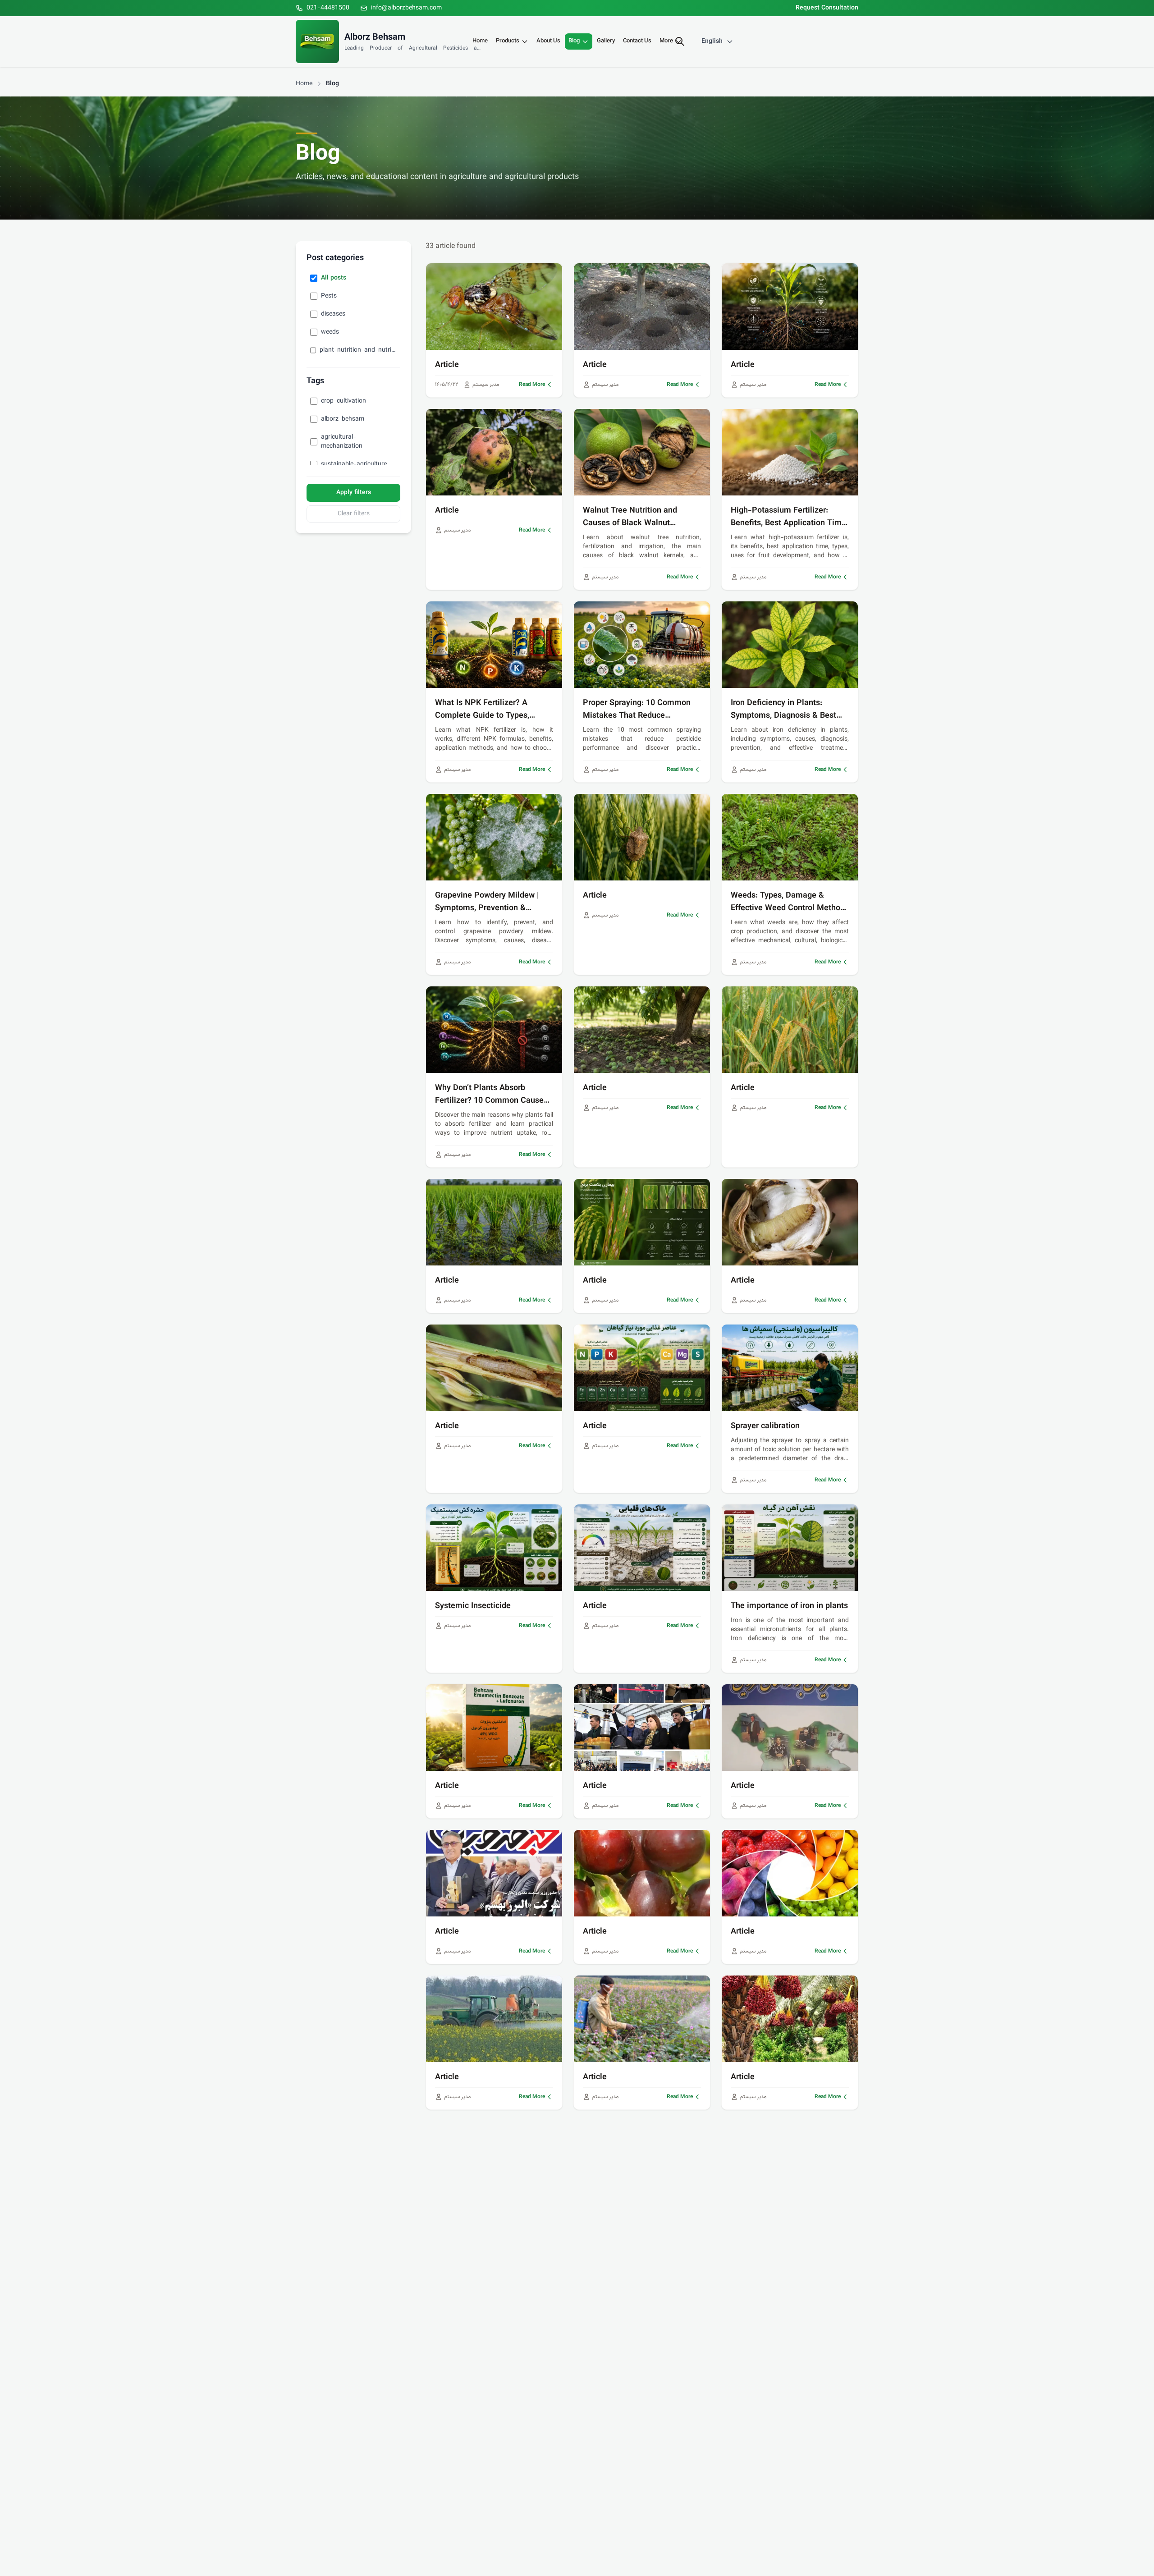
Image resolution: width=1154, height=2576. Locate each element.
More (666, 41)
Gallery (606, 41)
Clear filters (354, 514)
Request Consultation (827, 8)
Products (508, 41)
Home (480, 41)
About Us (548, 41)
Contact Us (637, 41)
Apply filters (354, 493)
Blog (574, 41)
